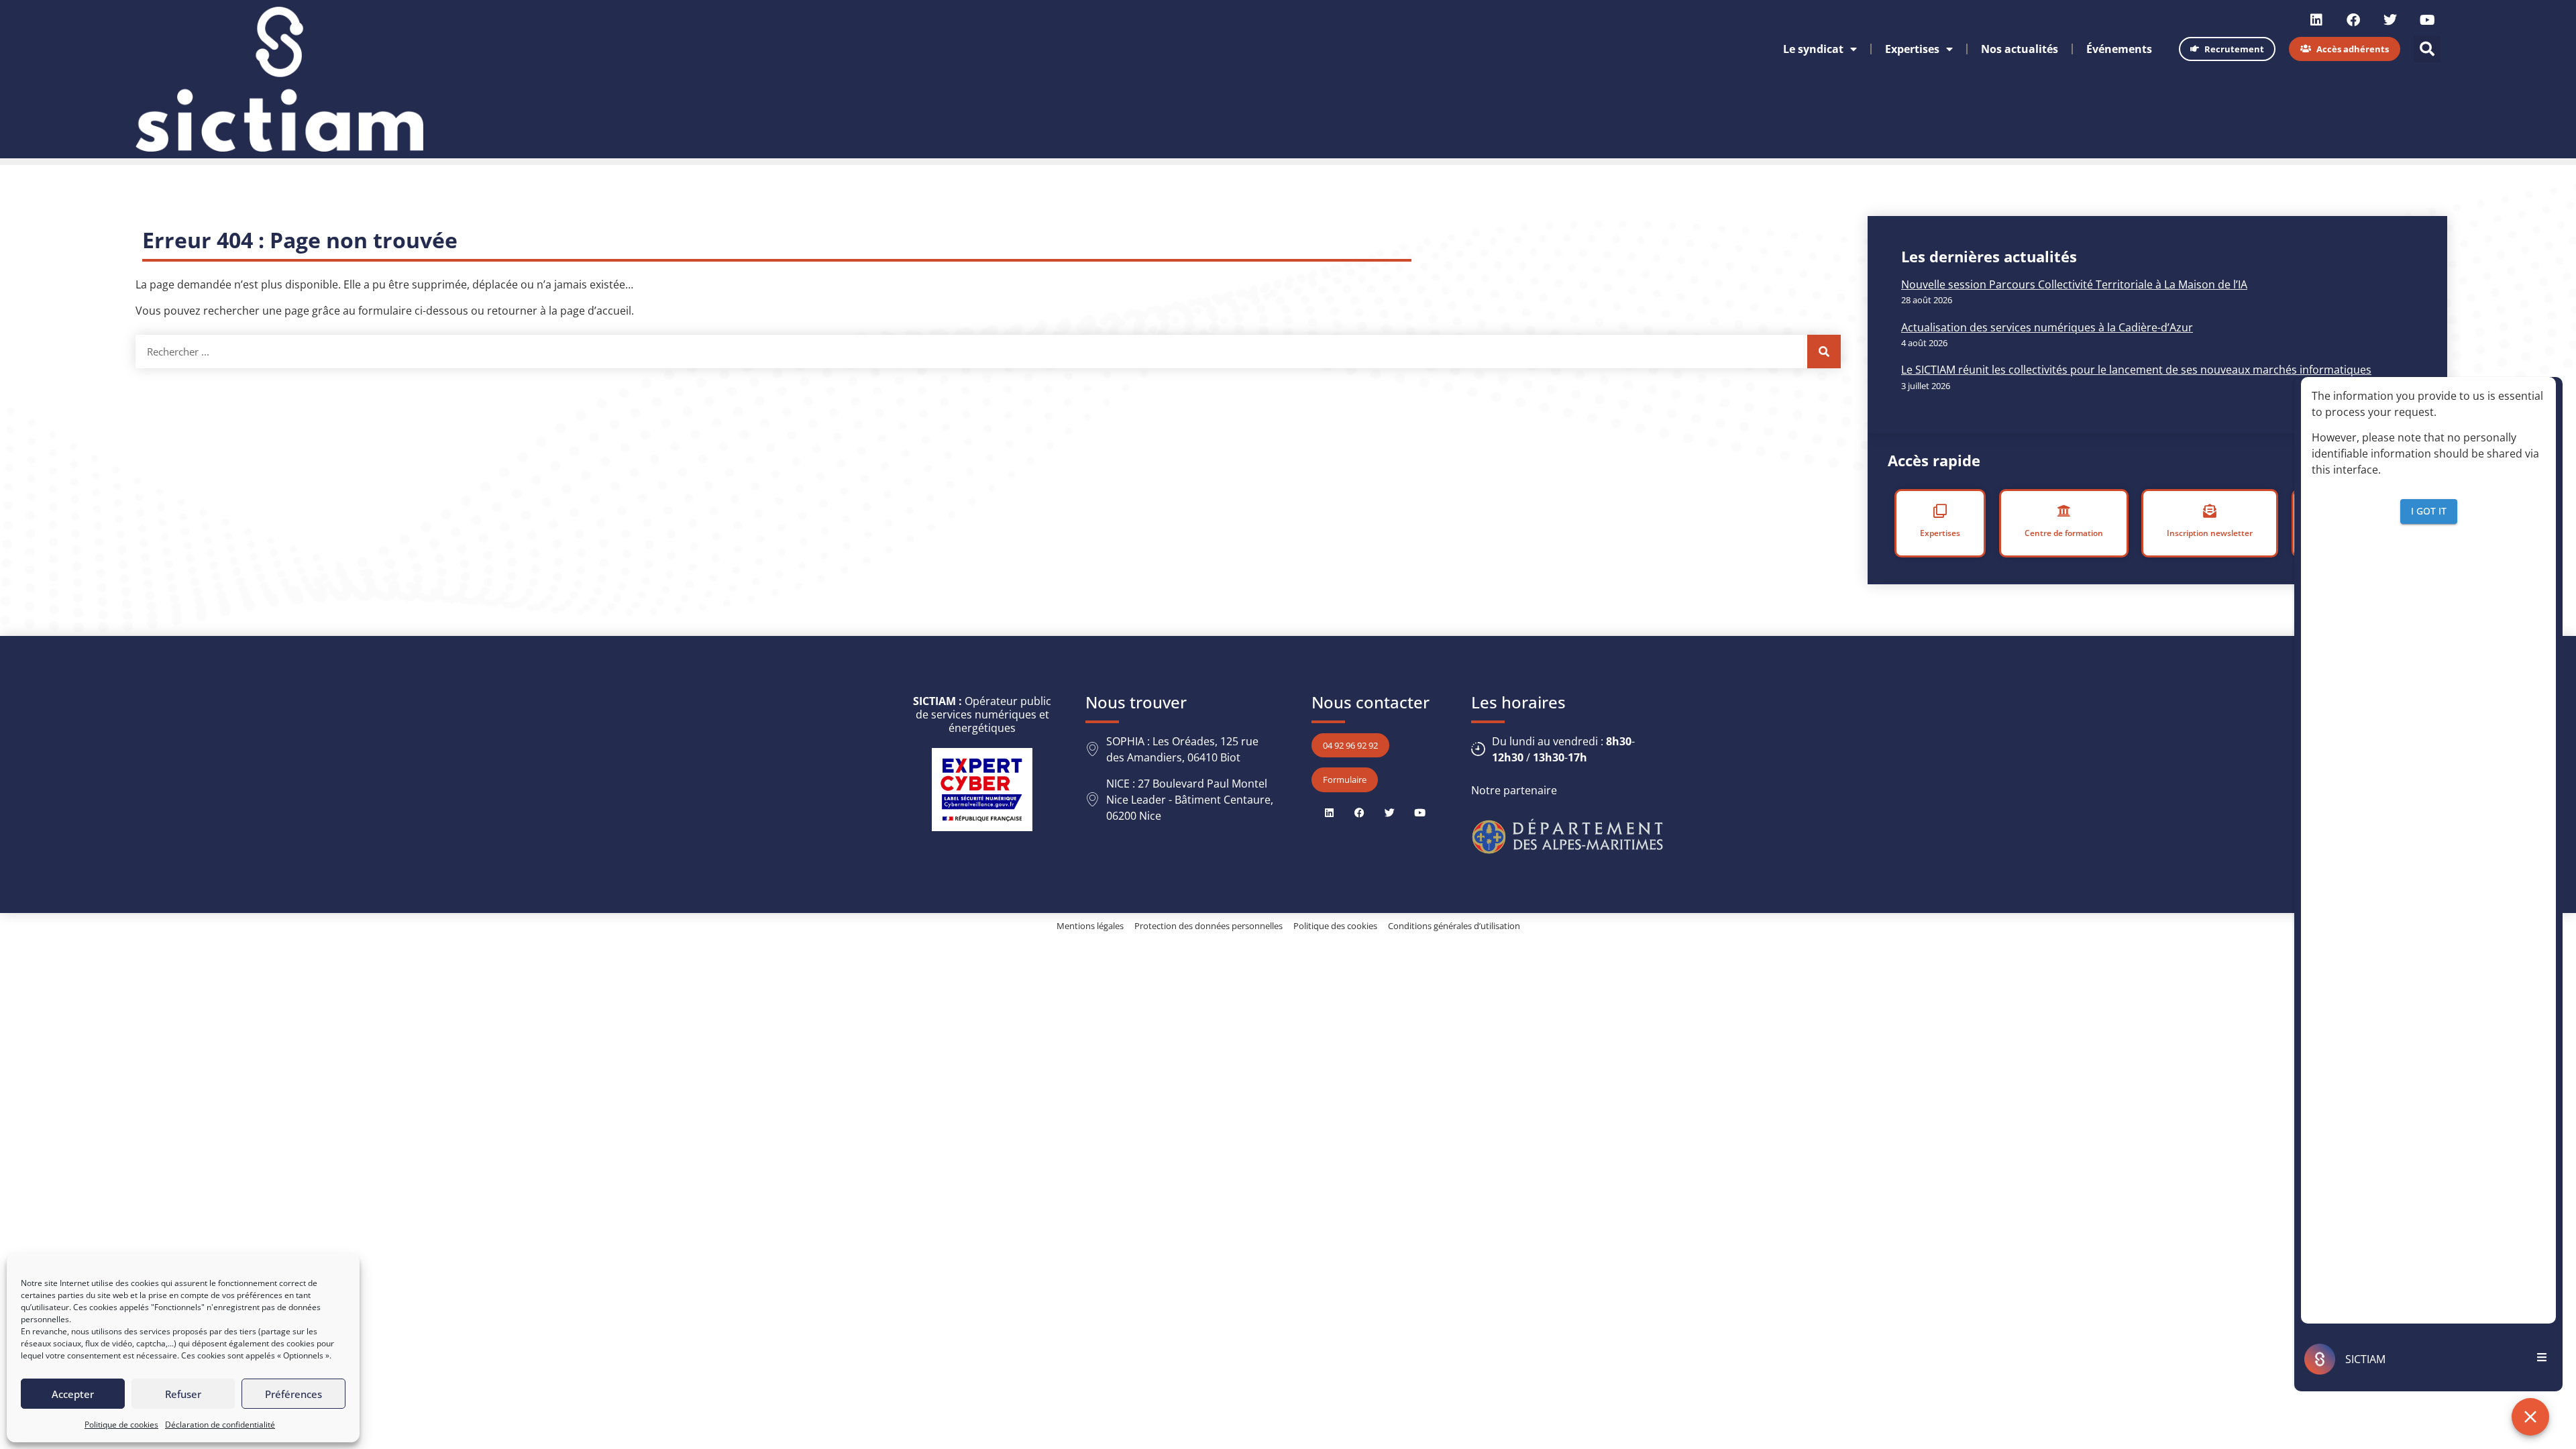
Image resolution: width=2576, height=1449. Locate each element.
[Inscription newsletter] (2210, 511)
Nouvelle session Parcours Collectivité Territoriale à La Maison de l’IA (2074, 284)
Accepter (73, 1394)
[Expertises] (1940, 511)
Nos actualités (2020, 49)
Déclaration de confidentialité (220, 1425)
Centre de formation (2063, 533)
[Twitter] (2390, 20)
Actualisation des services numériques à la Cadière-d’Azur (2047, 327)
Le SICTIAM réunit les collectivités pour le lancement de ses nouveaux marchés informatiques (2136, 370)
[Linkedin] (2316, 20)
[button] (2427, 49)
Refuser (183, 1394)
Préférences (293, 1394)
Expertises (1912, 49)
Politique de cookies (121, 1425)
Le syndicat (1813, 49)
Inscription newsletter (2210, 533)
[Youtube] (2427, 20)
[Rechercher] (1824, 352)
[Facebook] (2353, 20)
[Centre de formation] (2063, 511)
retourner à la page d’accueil (559, 311)
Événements (2119, 49)
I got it (2429, 511)
